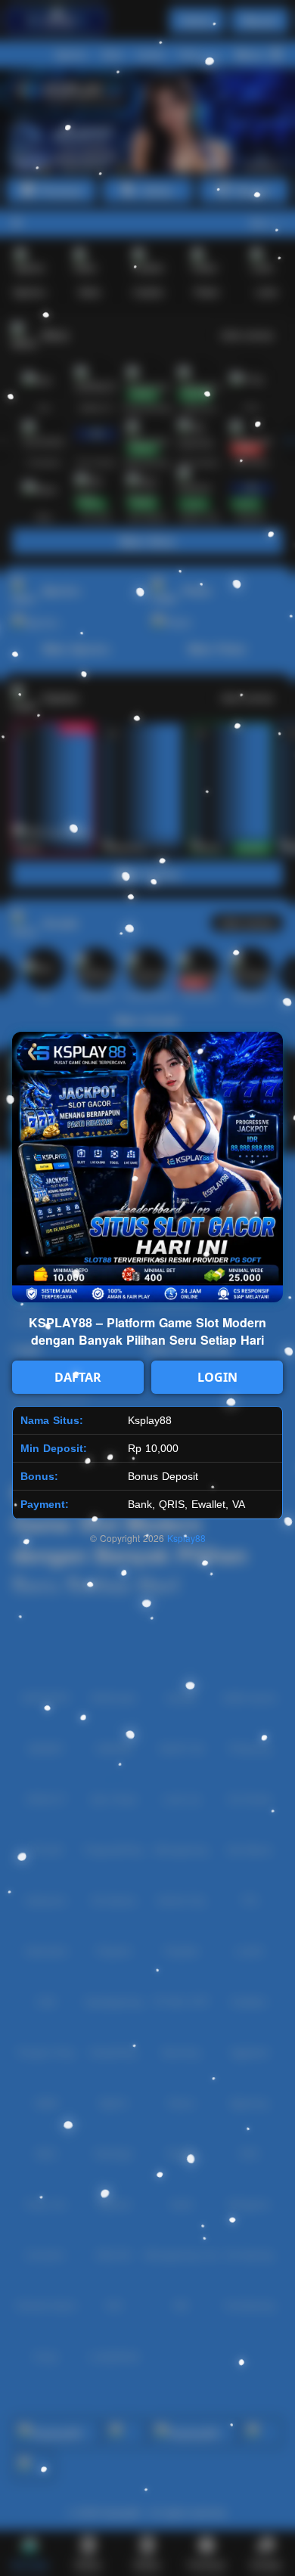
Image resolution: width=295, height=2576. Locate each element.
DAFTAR (78, 1377)
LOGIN (217, 1377)
